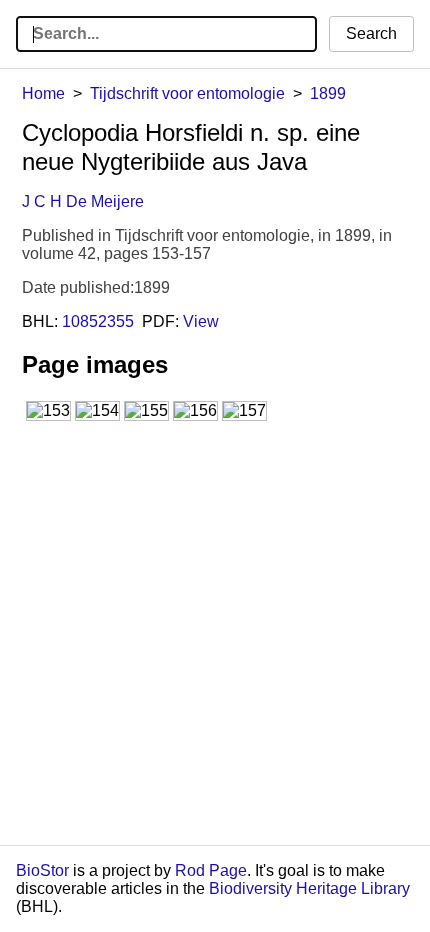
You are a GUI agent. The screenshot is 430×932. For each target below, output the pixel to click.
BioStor (42, 870)
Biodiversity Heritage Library (309, 888)
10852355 (98, 321)
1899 (328, 93)
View (201, 321)
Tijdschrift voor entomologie (187, 93)
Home (43, 93)
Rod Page (211, 870)
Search (371, 33)
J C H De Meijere (83, 201)
